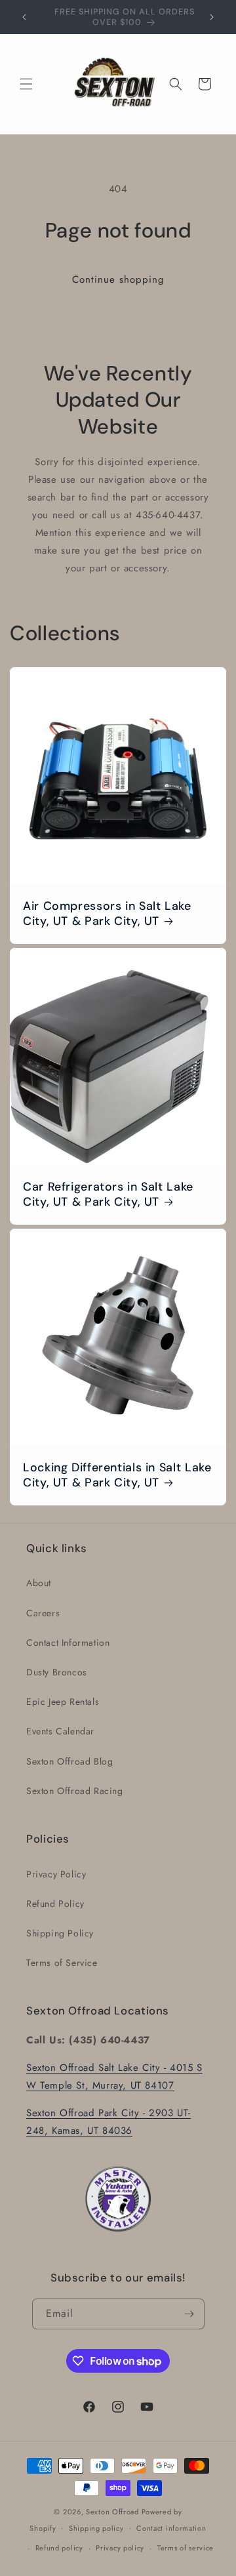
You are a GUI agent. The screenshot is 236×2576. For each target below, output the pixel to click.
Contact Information (68, 1643)
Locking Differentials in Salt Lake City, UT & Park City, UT (117, 1475)
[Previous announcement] (24, 17)
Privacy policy (120, 2548)
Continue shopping (118, 279)
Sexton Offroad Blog (69, 1761)
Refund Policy (55, 1904)
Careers (43, 1613)
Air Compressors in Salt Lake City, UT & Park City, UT (107, 914)
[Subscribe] (189, 2314)
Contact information (171, 2528)
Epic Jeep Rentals (63, 1702)
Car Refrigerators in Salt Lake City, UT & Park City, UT (108, 1195)
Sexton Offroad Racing (75, 1791)
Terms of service (186, 2548)
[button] (26, 84)
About (39, 1583)
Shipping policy (96, 2528)
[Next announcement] (212, 17)
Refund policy (59, 2548)
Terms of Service (62, 1963)
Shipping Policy (60, 1933)
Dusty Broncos (57, 1672)
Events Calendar (60, 1731)
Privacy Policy (56, 1874)
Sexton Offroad (112, 2512)
